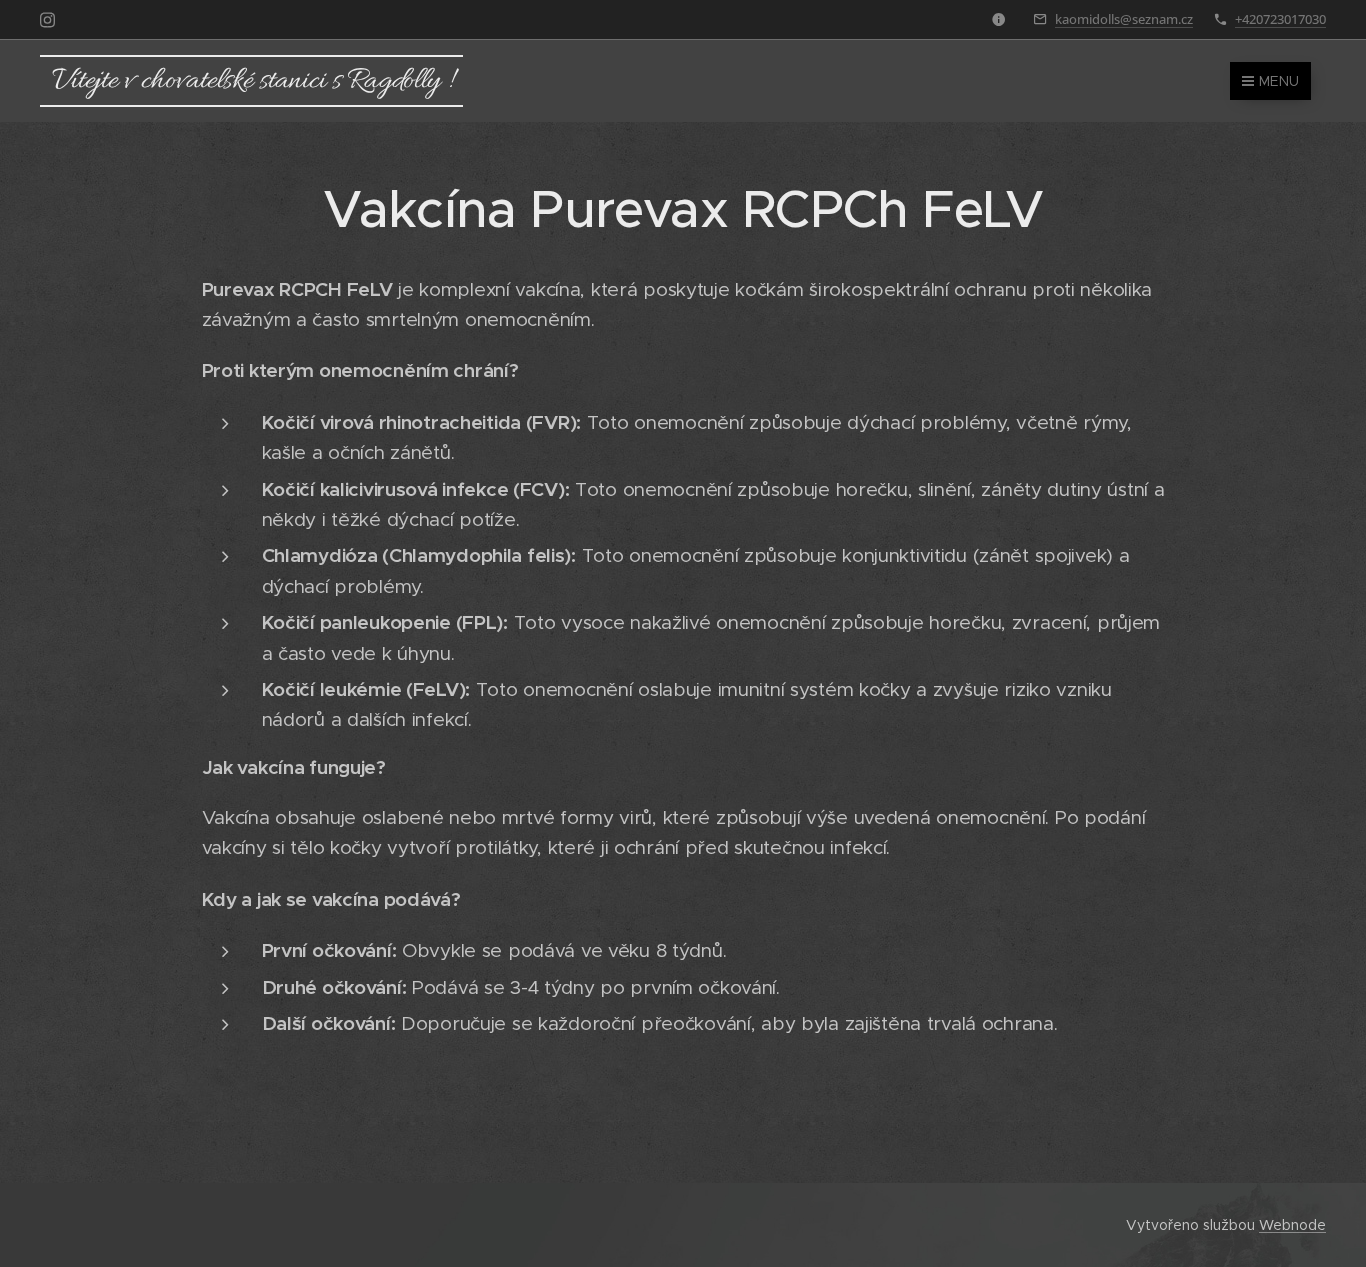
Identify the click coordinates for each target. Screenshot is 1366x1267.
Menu (1279, 81)
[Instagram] (47, 20)
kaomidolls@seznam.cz (1124, 19)
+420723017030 (1280, 19)
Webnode (1292, 1225)
